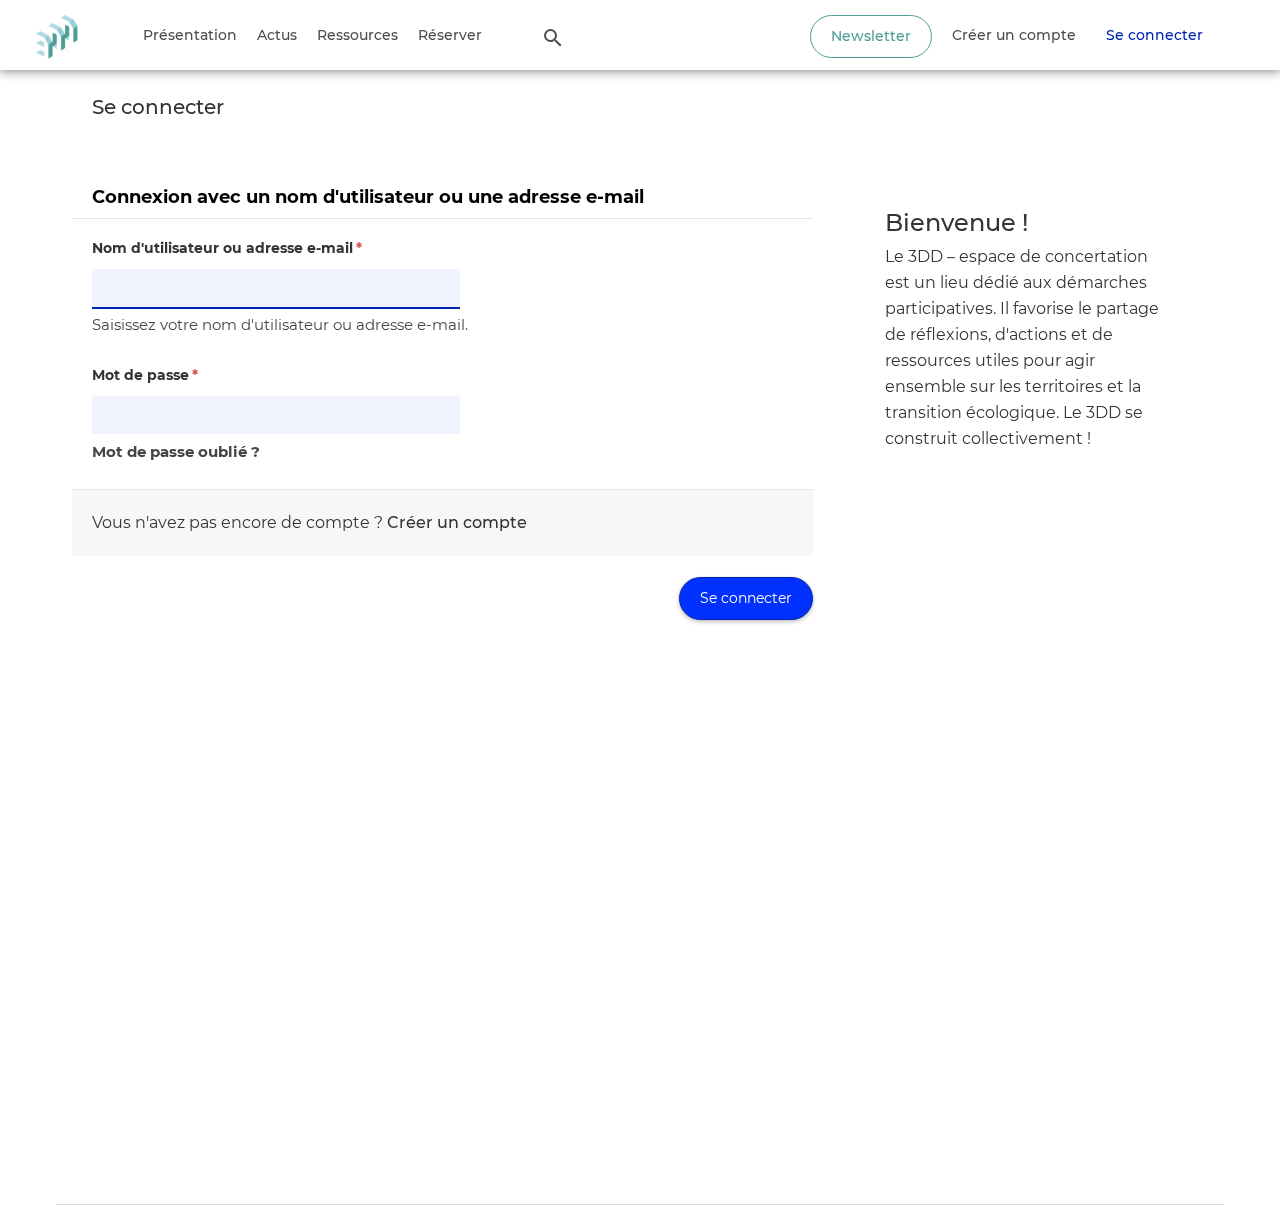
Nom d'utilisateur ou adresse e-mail (227, 248)
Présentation (190, 35)
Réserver (450, 35)
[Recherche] (553, 37)
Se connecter (1154, 35)
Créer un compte (1014, 35)
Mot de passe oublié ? (176, 451)
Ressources (357, 35)
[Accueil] (56, 35)
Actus (277, 35)
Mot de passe (145, 375)
